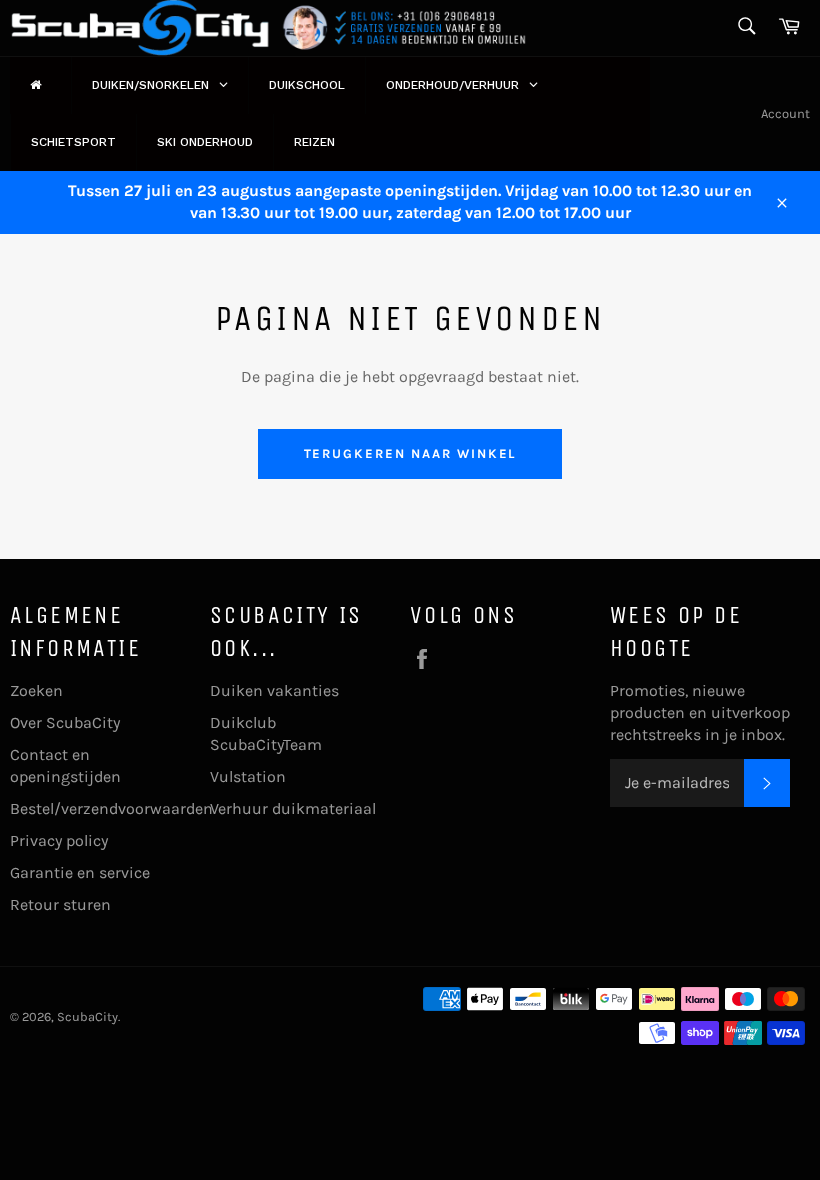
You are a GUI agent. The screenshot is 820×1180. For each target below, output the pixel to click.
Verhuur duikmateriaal (293, 808)
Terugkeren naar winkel (410, 453)
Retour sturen (60, 904)
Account (785, 113)
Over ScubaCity (65, 722)
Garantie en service (80, 872)
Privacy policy (59, 840)
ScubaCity (87, 1016)
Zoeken (36, 690)
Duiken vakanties (274, 690)
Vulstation (248, 776)
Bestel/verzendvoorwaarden (111, 808)
